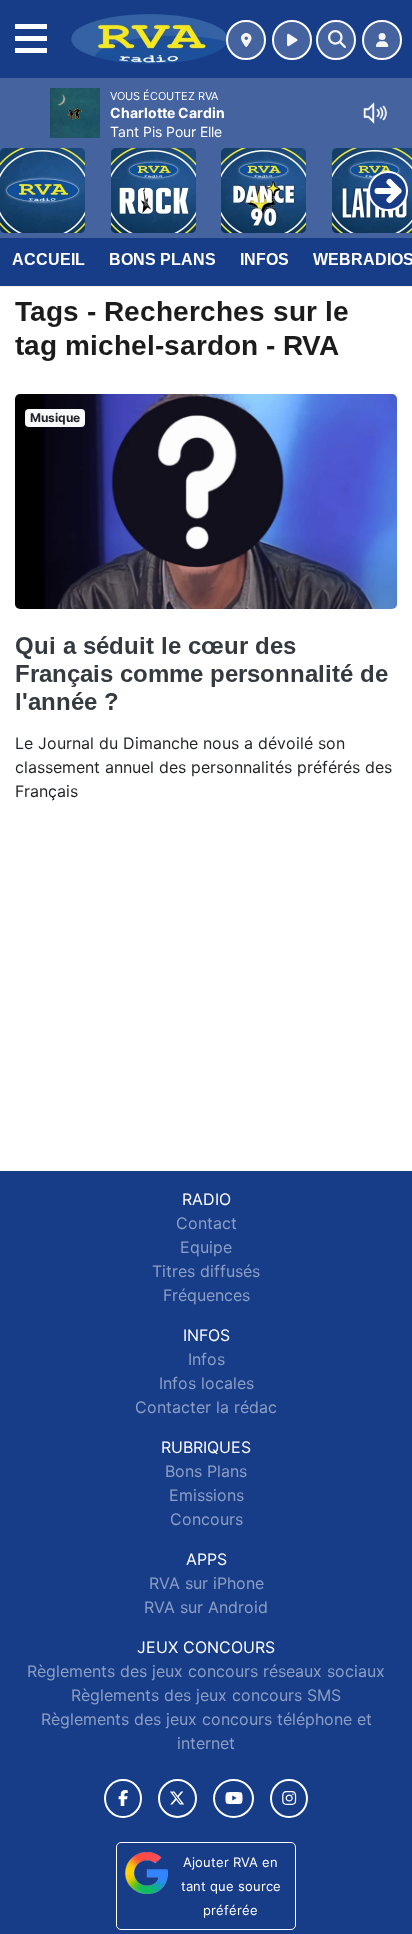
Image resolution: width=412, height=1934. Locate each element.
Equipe (206, 1247)
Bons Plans (162, 259)
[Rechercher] (336, 40)
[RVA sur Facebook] (123, 1798)
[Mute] (375, 113)
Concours (206, 1519)
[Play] (26, 176)
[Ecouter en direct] (292, 40)
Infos (264, 259)
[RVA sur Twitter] (177, 1798)
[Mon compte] (382, 40)
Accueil (48, 259)
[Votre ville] (246, 40)
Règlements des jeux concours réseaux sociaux (206, 1671)
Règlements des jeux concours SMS (206, 1695)
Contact (206, 1223)
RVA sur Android (206, 1607)
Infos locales (206, 1383)
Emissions (206, 1495)
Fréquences (206, 1295)
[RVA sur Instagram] (289, 1798)
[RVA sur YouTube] (233, 1798)
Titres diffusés (206, 1271)
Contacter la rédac (206, 1407)
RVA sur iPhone (206, 1583)
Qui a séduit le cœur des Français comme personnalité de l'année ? (201, 673)
